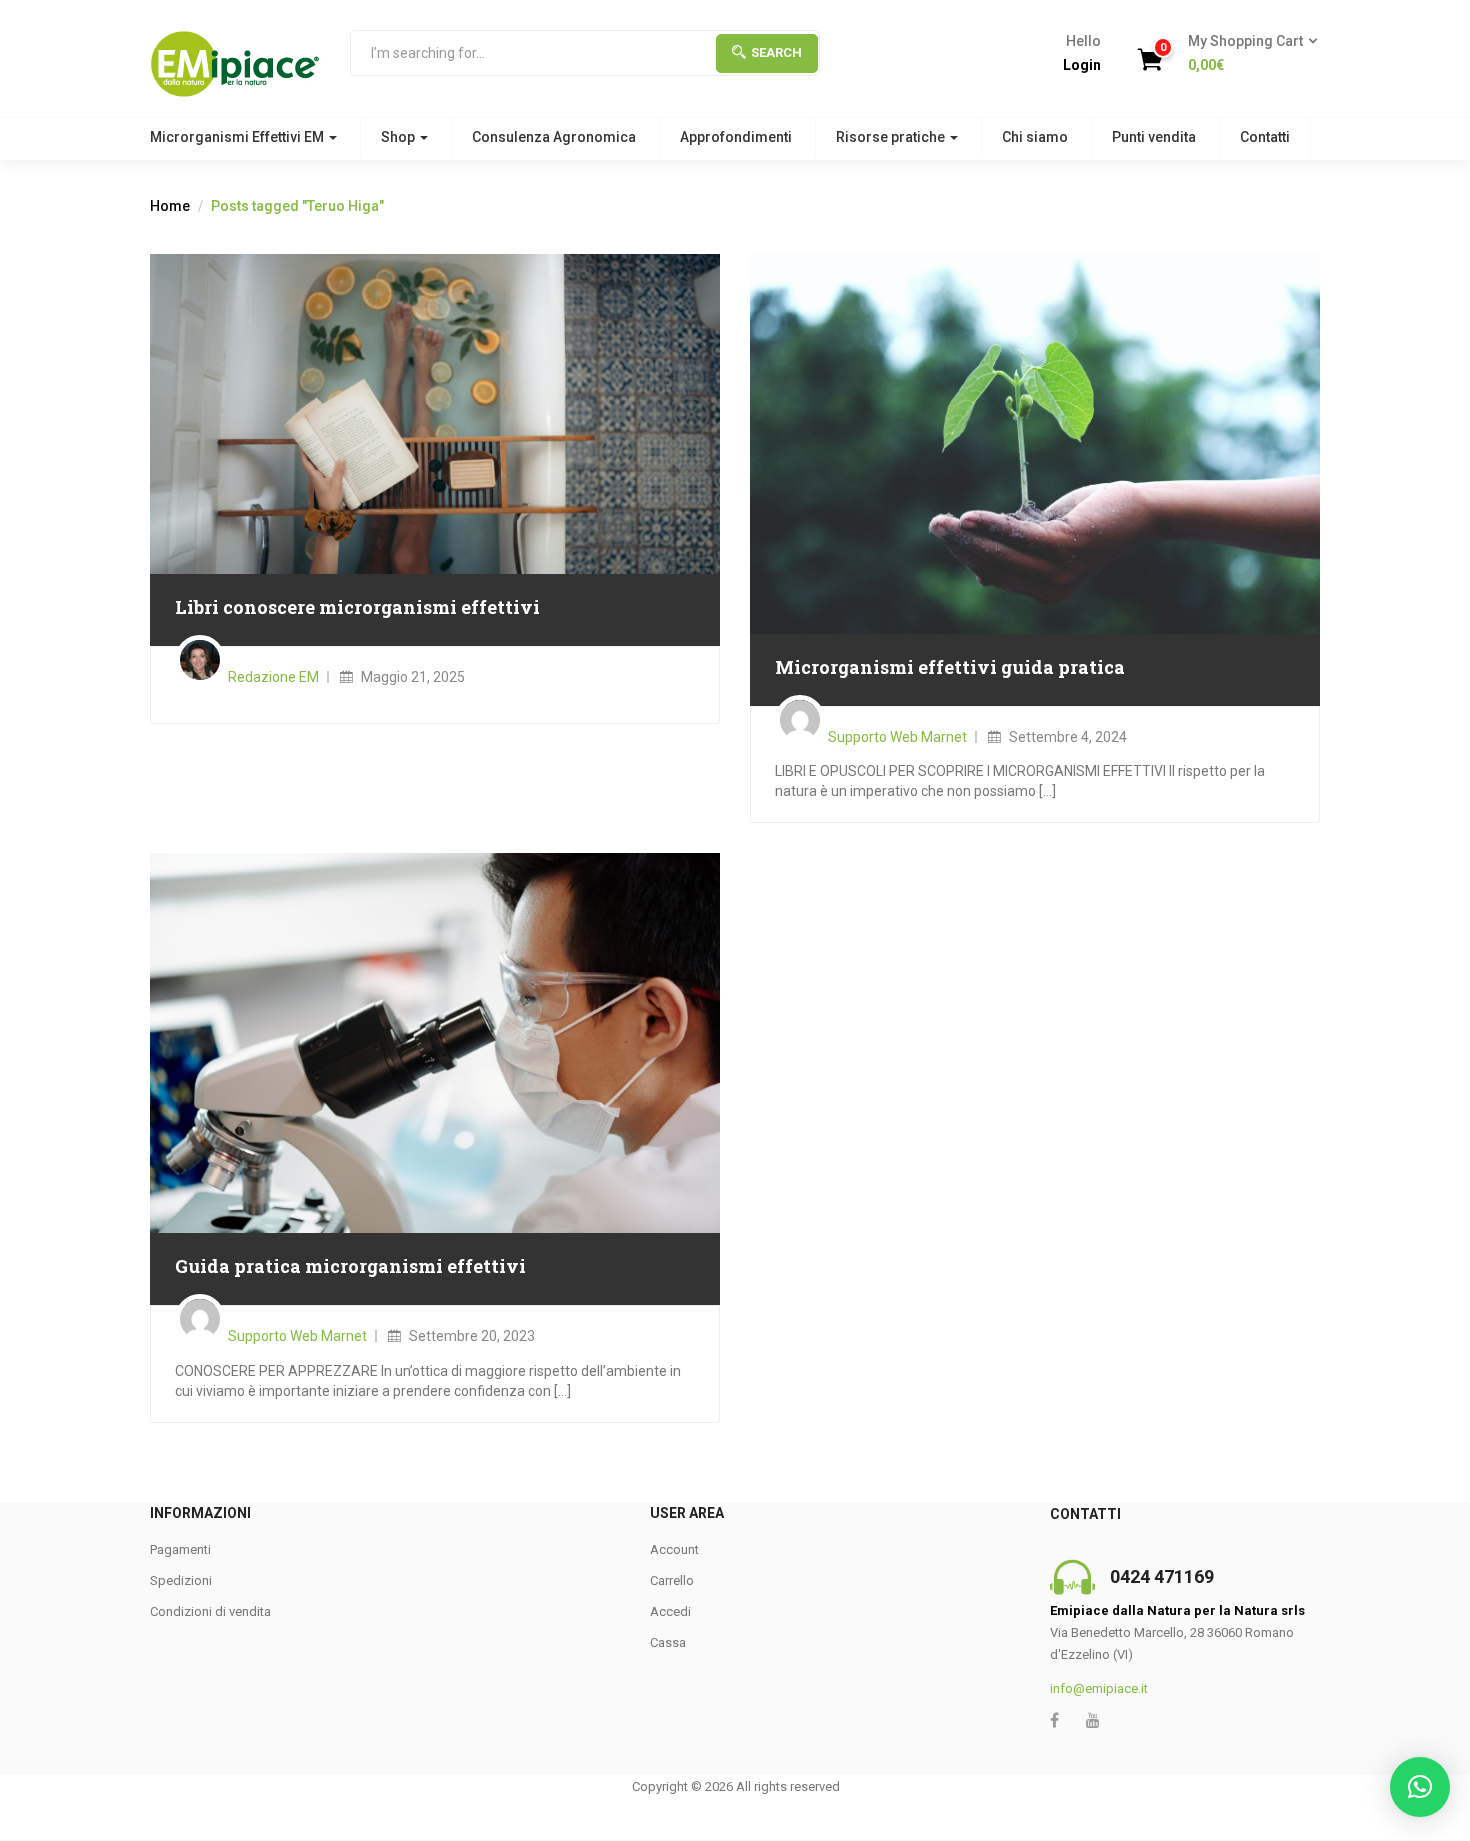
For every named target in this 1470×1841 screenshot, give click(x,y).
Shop (399, 137)
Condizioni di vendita (210, 1611)
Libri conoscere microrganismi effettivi (357, 607)
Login (1082, 65)
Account (674, 1549)
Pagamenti (180, 1549)
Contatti (1265, 137)
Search (776, 52)
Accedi (670, 1611)
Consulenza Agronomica (554, 137)
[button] (1246, 54)
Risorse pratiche (892, 137)
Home (170, 206)
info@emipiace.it (1099, 1688)
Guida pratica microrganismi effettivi (350, 1266)
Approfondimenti (736, 137)
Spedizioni (181, 1580)
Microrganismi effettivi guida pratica (950, 667)
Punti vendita (1154, 137)
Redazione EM (273, 677)
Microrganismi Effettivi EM (238, 137)
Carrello (672, 1580)
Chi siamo (1035, 137)
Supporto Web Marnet (897, 737)
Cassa (668, 1642)
